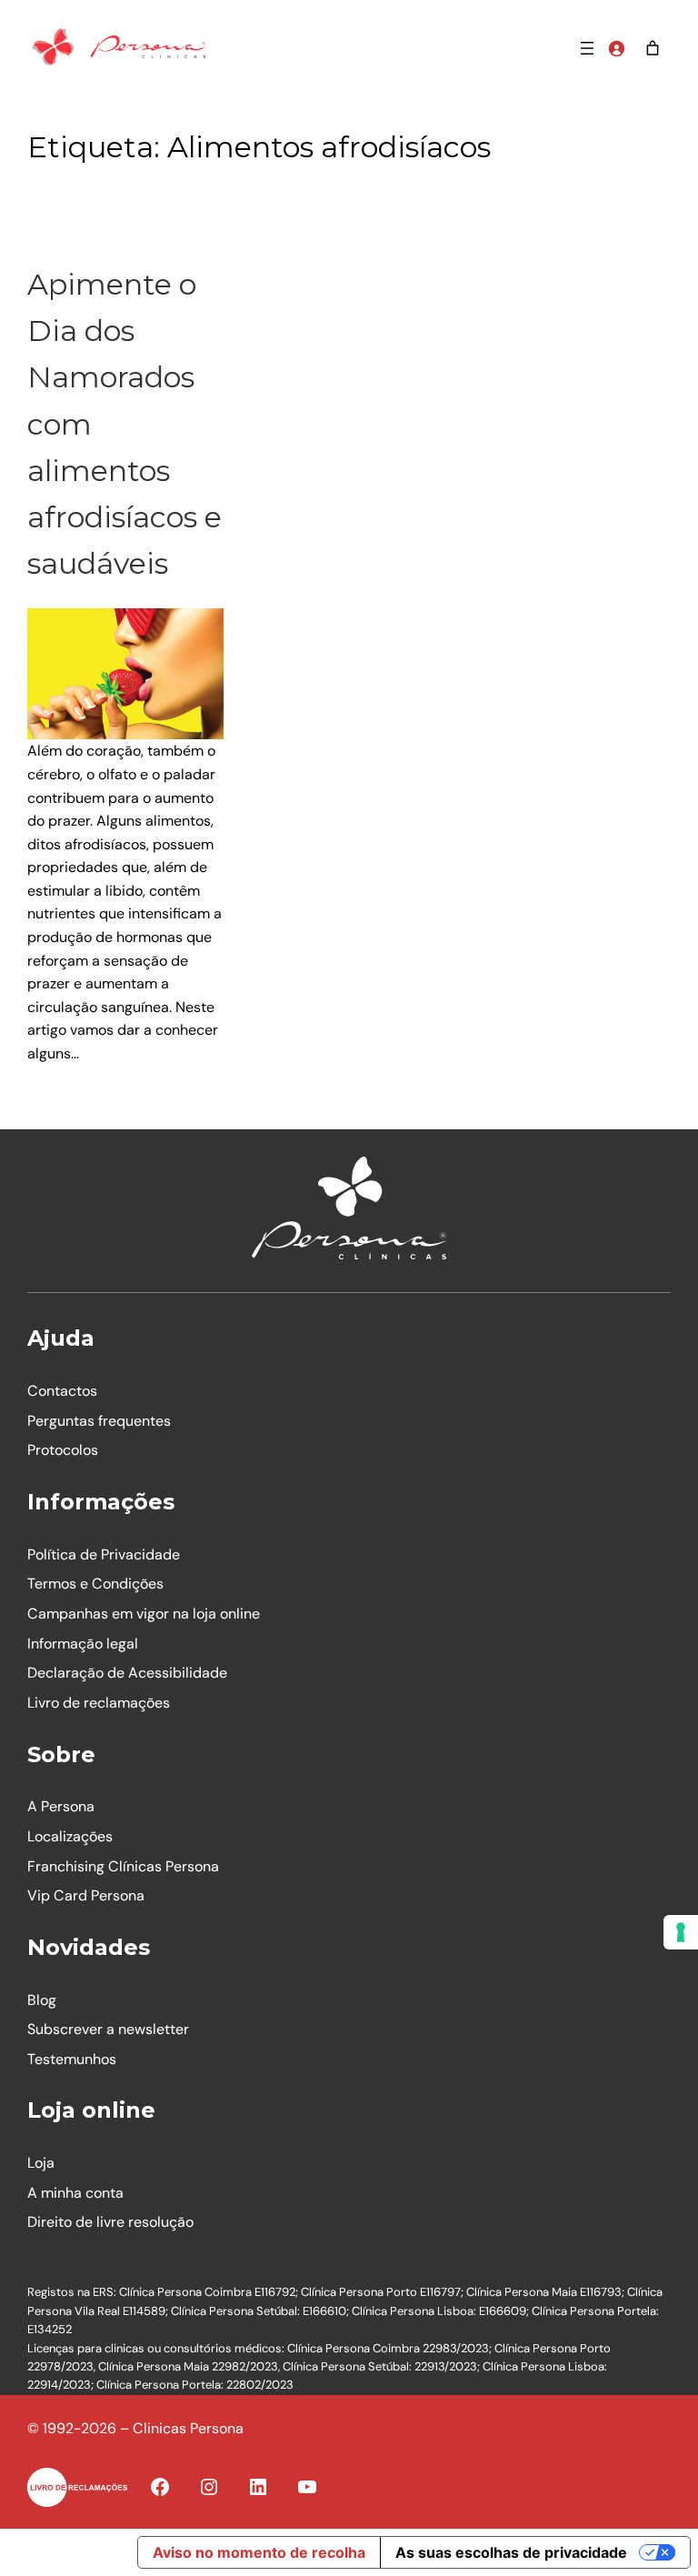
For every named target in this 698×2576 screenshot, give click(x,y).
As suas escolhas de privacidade (511, 2552)
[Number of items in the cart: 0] (653, 48)
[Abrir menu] (587, 48)
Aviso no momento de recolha (259, 2552)
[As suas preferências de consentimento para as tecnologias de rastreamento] (681, 1932)
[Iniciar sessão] (616, 48)
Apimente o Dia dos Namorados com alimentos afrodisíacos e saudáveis (125, 424)
